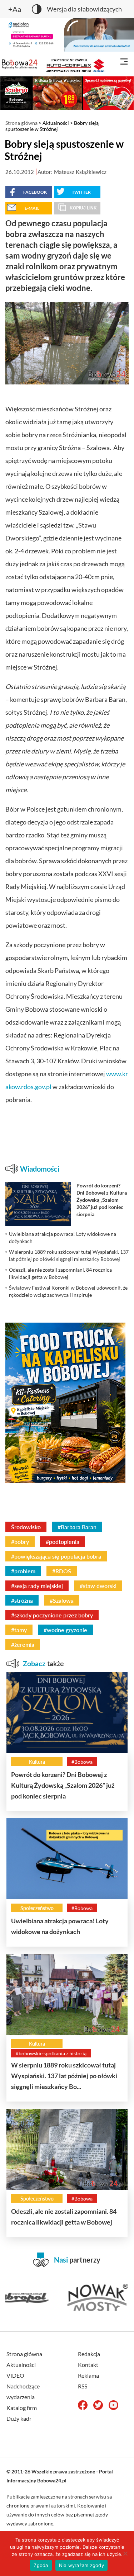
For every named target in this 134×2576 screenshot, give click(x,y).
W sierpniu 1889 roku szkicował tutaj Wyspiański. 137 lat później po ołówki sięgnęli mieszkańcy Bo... (64, 2076)
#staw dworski (98, 1586)
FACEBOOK (35, 192)
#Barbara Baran (77, 1527)
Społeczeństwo (37, 1908)
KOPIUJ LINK (83, 208)
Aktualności (56, 123)
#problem (23, 1571)
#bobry (20, 1542)
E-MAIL (32, 208)
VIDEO (15, 2375)
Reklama (88, 2375)
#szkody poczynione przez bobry (52, 1615)
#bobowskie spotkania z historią (51, 2053)
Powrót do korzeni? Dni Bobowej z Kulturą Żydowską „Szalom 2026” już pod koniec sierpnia (63, 1785)
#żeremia (23, 1644)
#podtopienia (63, 1542)
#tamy (19, 1630)
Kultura (37, 1762)
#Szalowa (62, 1600)
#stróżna (22, 1600)
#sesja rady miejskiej (37, 1586)
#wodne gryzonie (65, 1630)
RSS (83, 2386)
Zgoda (41, 2565)
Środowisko (26, 1527)
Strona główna (21, 123)
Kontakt (88, 2365)
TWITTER (81, 192)
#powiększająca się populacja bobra (56, 1556)
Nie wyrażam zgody (81, 2565)
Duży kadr (19, 2418)
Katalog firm (22, 2408)
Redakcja (89, 2354)
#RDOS (62, 1571)
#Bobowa (82, 1762)
